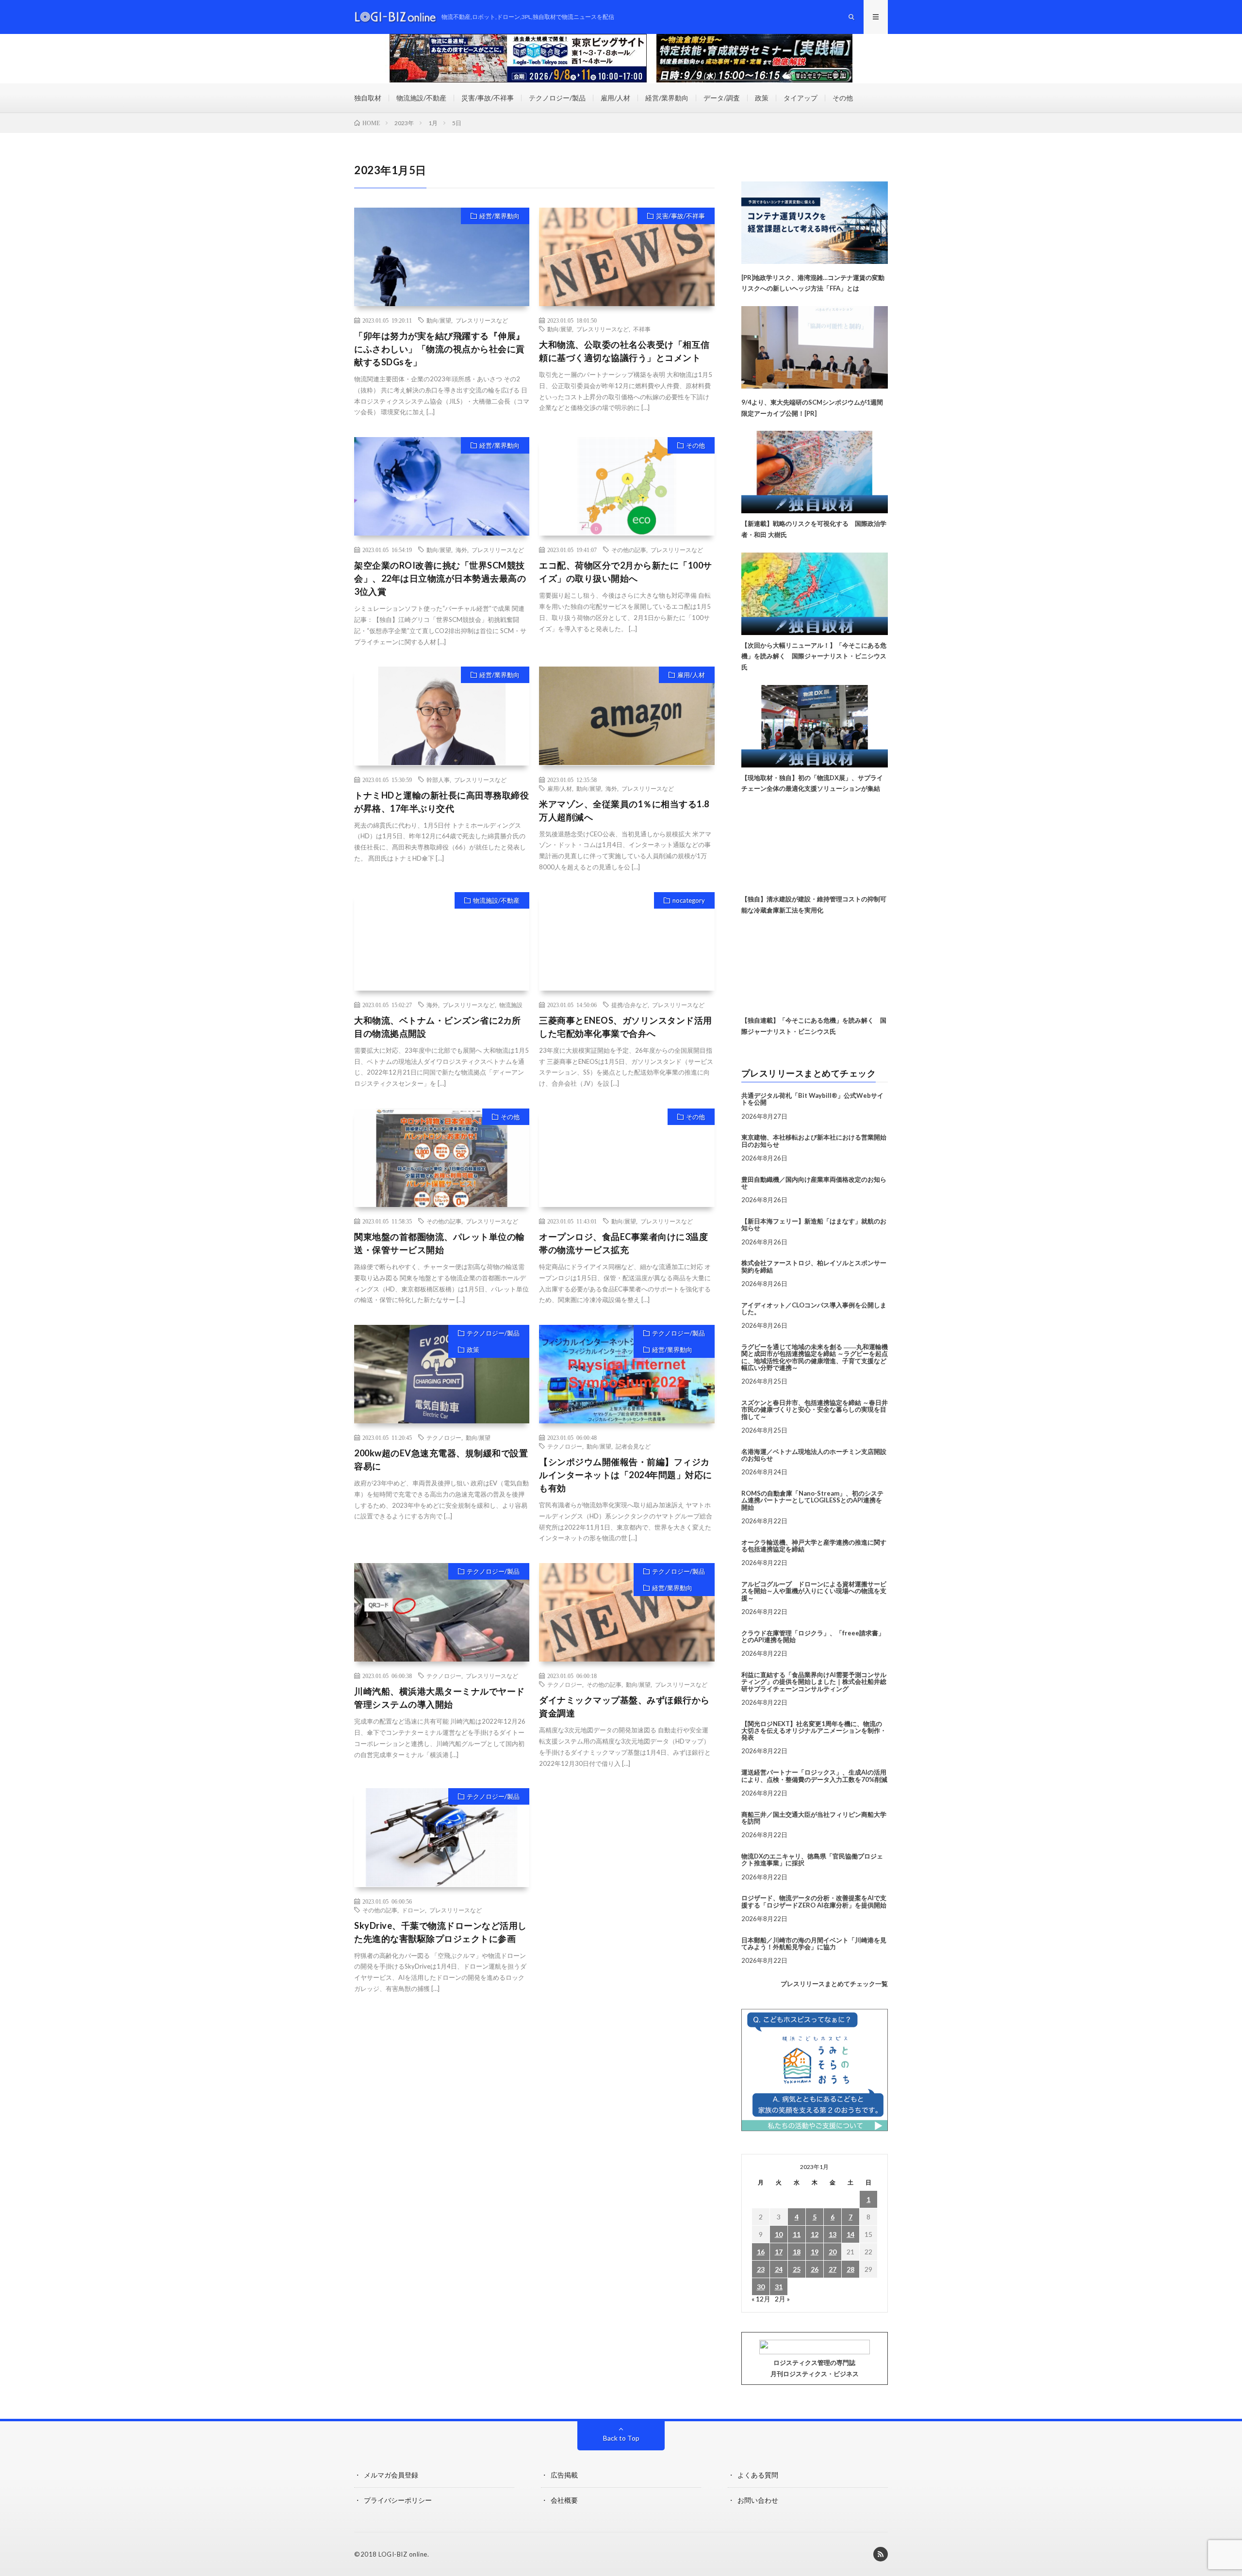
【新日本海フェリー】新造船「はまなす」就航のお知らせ (814, 1224)
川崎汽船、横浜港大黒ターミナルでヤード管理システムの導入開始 (440, 1698)
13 (833, 2234)
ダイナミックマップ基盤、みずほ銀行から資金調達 (624, 1706)
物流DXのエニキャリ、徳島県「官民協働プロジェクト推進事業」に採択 (812, 1859)
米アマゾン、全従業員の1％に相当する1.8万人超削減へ (624, 810)
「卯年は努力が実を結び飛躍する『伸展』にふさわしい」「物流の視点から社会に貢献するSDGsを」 (440, 349)
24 (779, 2269)
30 (761, 2287)
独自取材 (368, 98)
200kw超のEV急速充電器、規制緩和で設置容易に (441, 1459)
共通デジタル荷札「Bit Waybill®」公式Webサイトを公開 (812, 1099)
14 (850, 2234)
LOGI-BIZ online (403, 2554)
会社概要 (564, 2500)
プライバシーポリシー (398, 2500)
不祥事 (642, 329)
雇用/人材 (615, 98)
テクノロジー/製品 (557, 98)
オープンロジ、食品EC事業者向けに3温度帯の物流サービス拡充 (623, 1243)
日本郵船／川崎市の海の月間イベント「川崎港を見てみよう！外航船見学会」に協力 (814, 1943)
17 (779, 2252)
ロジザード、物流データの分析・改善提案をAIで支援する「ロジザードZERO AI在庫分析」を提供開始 (814, 1901)
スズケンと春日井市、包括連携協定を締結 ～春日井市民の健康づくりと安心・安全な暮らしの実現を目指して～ (815, 1410)
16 (761, 2252)
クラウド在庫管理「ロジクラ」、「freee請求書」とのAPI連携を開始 (813, 1636)
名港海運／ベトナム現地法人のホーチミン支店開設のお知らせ (814, 1455)
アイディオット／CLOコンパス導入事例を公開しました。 (814, 1308)
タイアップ (801, 98)
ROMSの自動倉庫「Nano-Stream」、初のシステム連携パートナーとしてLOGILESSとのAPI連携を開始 (812, 1500)
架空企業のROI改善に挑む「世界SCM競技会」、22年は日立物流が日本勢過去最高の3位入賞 (440, 578)
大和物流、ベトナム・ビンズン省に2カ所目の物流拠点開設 (438, 1027)
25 (797, 2269)
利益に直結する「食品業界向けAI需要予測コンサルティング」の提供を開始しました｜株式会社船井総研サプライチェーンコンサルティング (814, 1682)
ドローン (413, 1910)
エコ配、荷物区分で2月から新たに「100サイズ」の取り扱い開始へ (626, 572)
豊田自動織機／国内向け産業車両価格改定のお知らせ (814, 1183)
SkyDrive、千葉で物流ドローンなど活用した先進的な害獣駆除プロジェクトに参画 (441, 1932)
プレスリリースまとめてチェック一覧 (834, 1984)
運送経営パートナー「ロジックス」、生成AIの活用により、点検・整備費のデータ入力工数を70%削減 (814, 1776)
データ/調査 (722, 98)
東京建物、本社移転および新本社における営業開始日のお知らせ (814, 1141)
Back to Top (621, 2438)
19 (815, 2252)
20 (833, 2252)
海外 (461, 550)
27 (833, 2269)
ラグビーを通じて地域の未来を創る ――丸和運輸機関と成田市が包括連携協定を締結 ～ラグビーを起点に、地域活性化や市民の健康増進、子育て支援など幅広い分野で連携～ (815, 1357)
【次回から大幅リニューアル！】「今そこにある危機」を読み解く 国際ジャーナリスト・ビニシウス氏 (814, 656)
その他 (843, 98)
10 (779, 2234)
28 (850, 2269)
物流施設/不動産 (421, 98)
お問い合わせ (758, 2500)
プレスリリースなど (482, 320)
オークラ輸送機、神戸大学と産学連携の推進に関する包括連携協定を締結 (814, 1546)
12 (815, 2234)
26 (815, 2269)
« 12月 (761, 2299)
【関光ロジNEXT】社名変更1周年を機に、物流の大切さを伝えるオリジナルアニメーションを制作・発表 (814, 1731)
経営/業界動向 (667, 98)
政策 (762, 98)
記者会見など (633, 1446)
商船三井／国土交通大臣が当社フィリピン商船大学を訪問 (814, 1818)
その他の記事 (629, 550)
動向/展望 (439, 320)
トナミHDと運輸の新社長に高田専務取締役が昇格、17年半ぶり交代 (441, 802)
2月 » (782, 2299)
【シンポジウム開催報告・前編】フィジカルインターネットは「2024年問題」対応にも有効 (626, 1475)
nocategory (689, 900)
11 (797, 2234)
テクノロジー (444, 1437)
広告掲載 (564, 2475)
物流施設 (511, 1005)
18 (797, 2252)
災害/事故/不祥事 (488, 98)
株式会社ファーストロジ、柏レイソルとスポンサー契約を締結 (814, 1266)
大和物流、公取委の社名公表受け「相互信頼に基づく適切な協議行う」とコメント (624, 351)
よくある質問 (758, 2475)
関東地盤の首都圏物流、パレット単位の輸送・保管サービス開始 (440, 1243)
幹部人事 (438, 780)
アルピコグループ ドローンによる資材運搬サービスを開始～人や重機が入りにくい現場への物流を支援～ (814, 1591)
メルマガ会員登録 (391, 2475)
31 (779, 2287)
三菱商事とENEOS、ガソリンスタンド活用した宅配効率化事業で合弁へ (626, 1027)
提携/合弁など (629, 1005)
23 (761, 2269)
